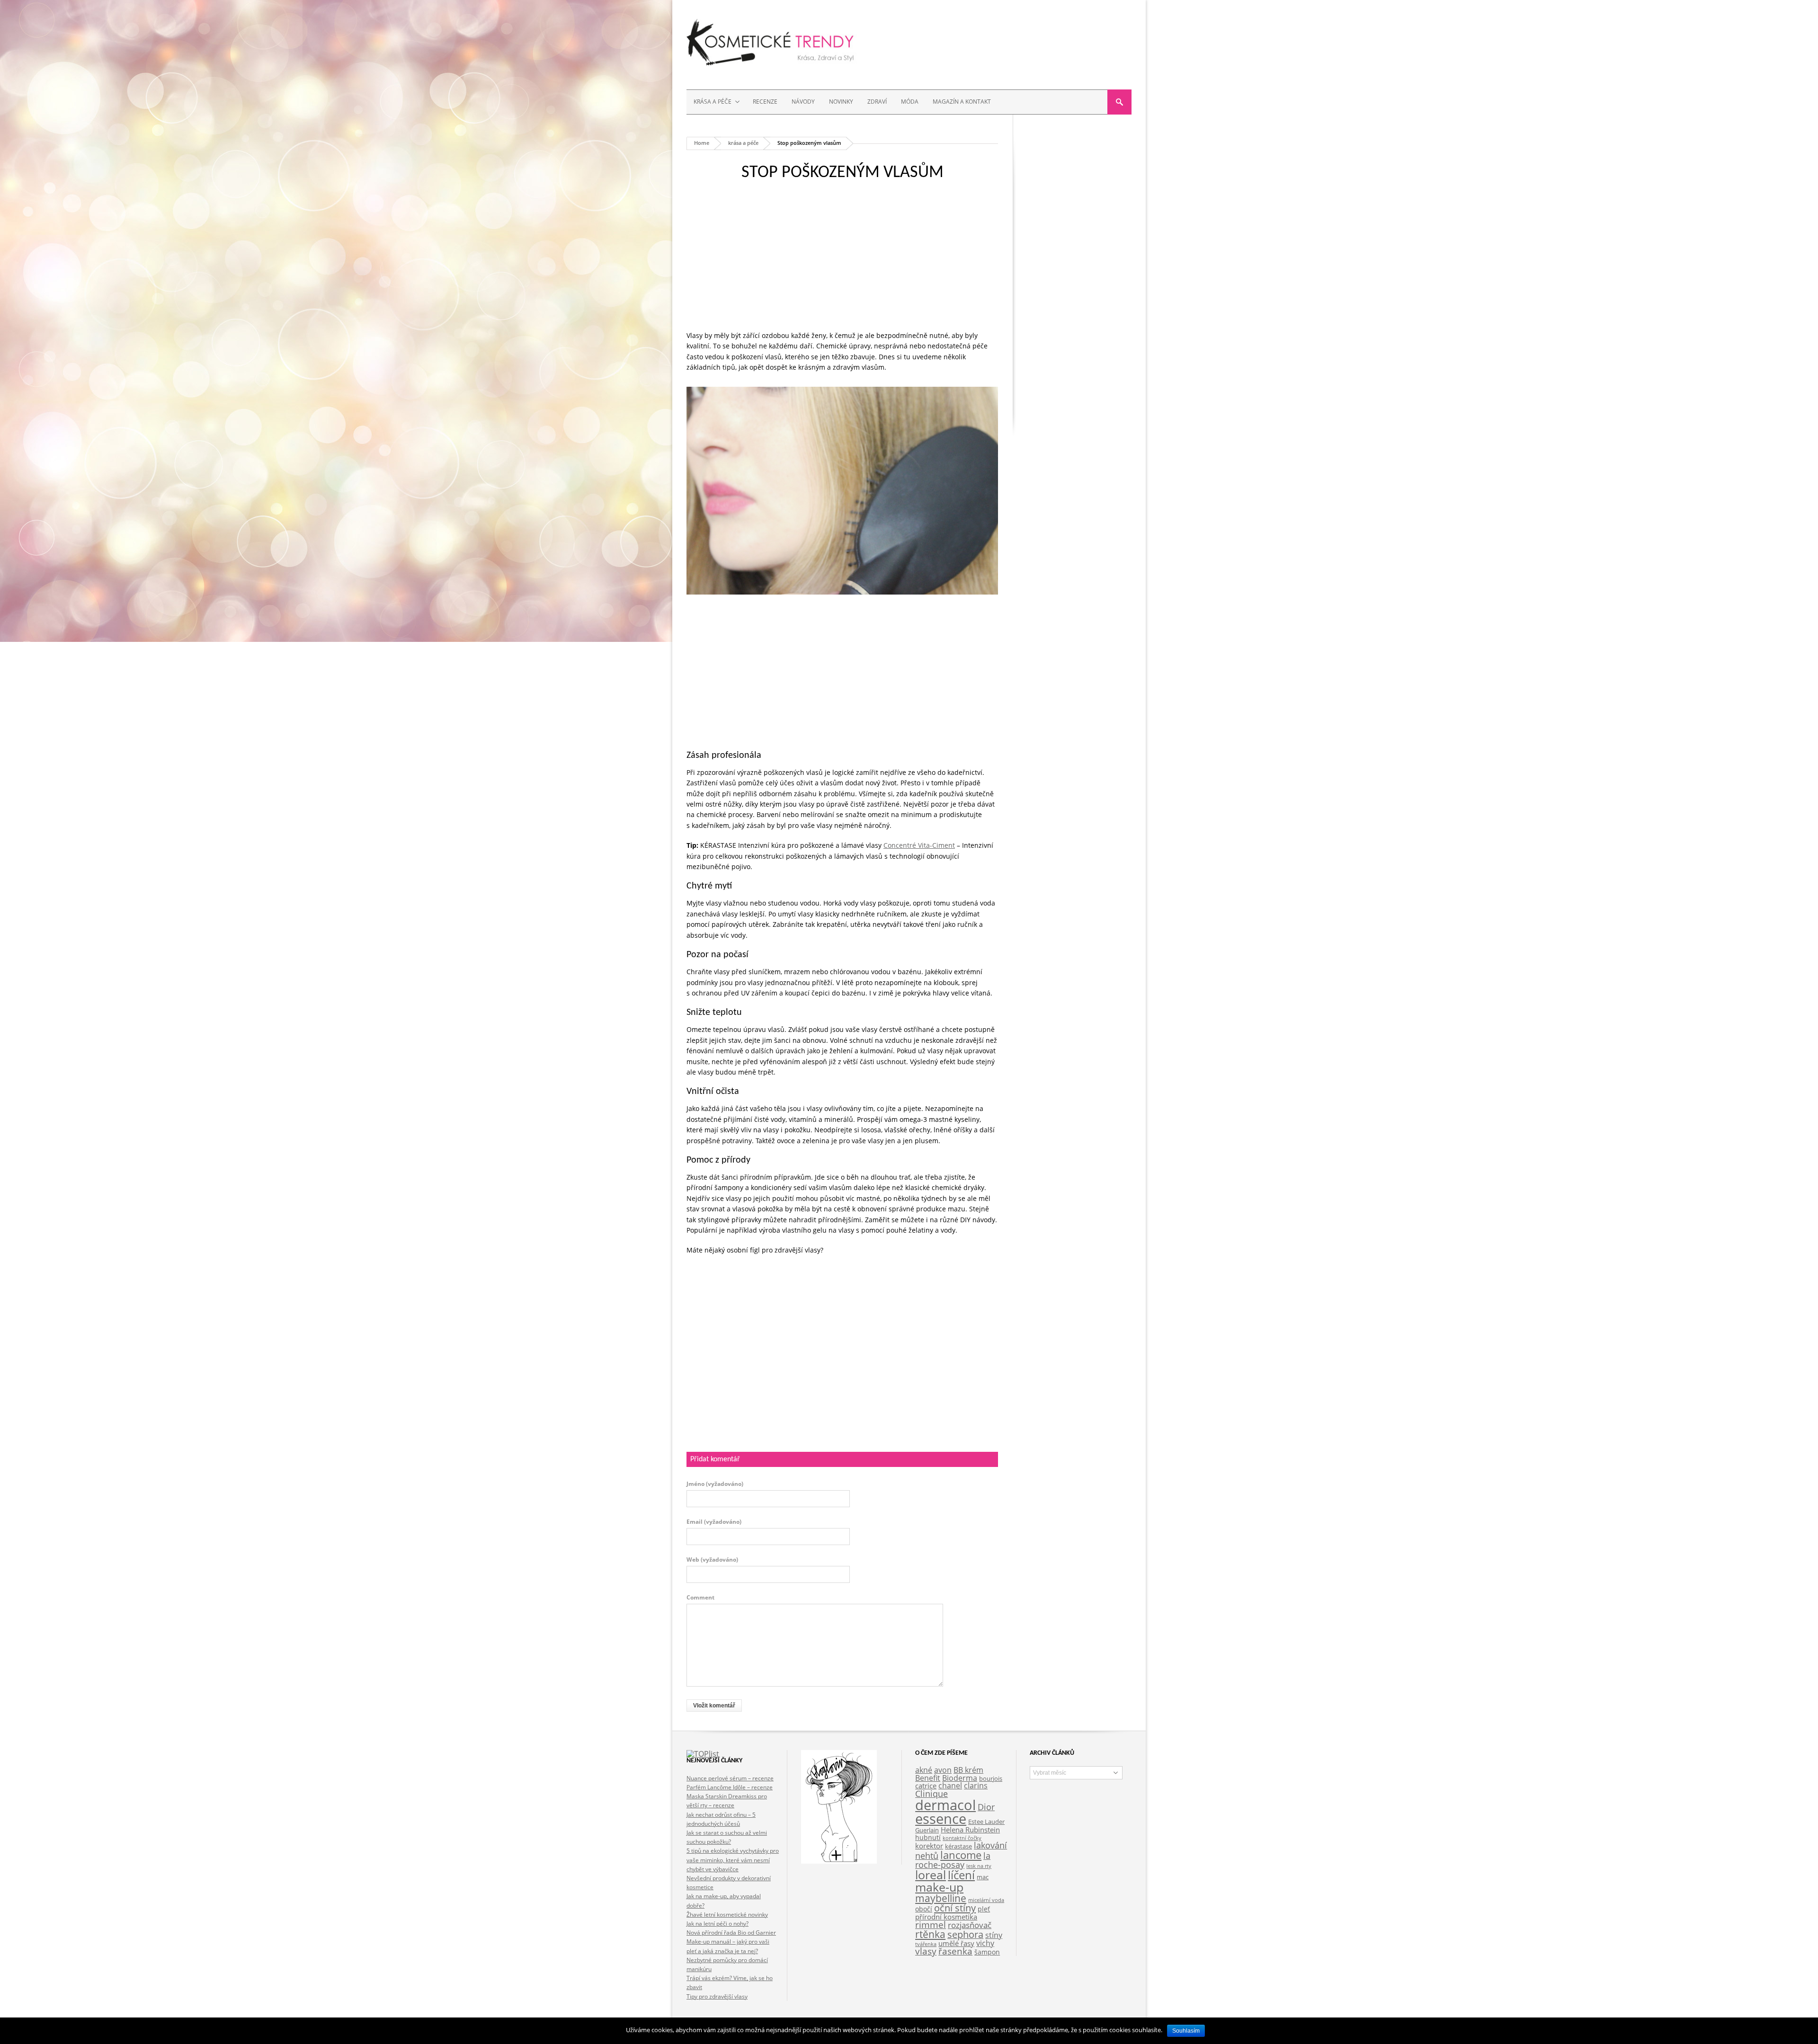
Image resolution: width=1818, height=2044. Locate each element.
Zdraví (877, 102)
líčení (961, 1875)
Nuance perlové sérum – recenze (730, 1778)
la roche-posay (953, 1860)
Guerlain (927, 1830)
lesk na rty (979, 1866)
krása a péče (743, 143)
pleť (984, 1909)
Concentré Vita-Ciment (919, 845)
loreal (931, 1875)
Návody (803, 102)
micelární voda (986, 1900)
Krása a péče (709, 102)
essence (941, 1819)
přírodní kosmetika (946, 1917)
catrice (926, 1786)
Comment (700, 1598)
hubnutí (928, 1837)
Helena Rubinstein (970, 1830)
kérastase (958, 1846)
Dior (986, 1807)
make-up (939, 1887)
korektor (929, 1846)
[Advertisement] (842, 264)
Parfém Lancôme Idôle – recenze (730, 1787)
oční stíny (955, 1908)
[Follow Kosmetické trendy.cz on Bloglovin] (839, 1861)
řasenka (955, 1951)
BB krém (968, 1770)
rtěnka (930, 1934)
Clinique (931, 1794)
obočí (924, 1909)
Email (714, 1522)
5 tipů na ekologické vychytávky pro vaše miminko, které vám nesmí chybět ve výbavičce (733, 1860)
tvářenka (926, 1944)
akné (924, 1770)
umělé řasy (956, 1943)
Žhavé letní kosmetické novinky (727, 1915)
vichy (985, 1943)
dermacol (945, 1805)
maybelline (941, 1898)
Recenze (765, 102)
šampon (987, 1952)
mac (983, 1877)
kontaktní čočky (962, 1838)
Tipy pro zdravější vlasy (717, 1996)
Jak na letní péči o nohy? (717, 1924)
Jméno (715, 1484)
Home (702, 143)
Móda (910, 102)
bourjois (991, 1779)
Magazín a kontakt (962, 102)
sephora (965, 1934)
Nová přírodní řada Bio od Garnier (731, 1933)
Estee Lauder (986, 1822)
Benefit (928, 1778)
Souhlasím (1186, 2031)
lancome (961, 1855)
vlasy (926, 1951)
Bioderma (960, 1778)
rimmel (931, 1925)
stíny (994, 1935)
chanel (950, 1786)
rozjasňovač (970, 1925)
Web (712, 1560)
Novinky (841, 102)
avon (943, 1770)
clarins (976, 1786)
